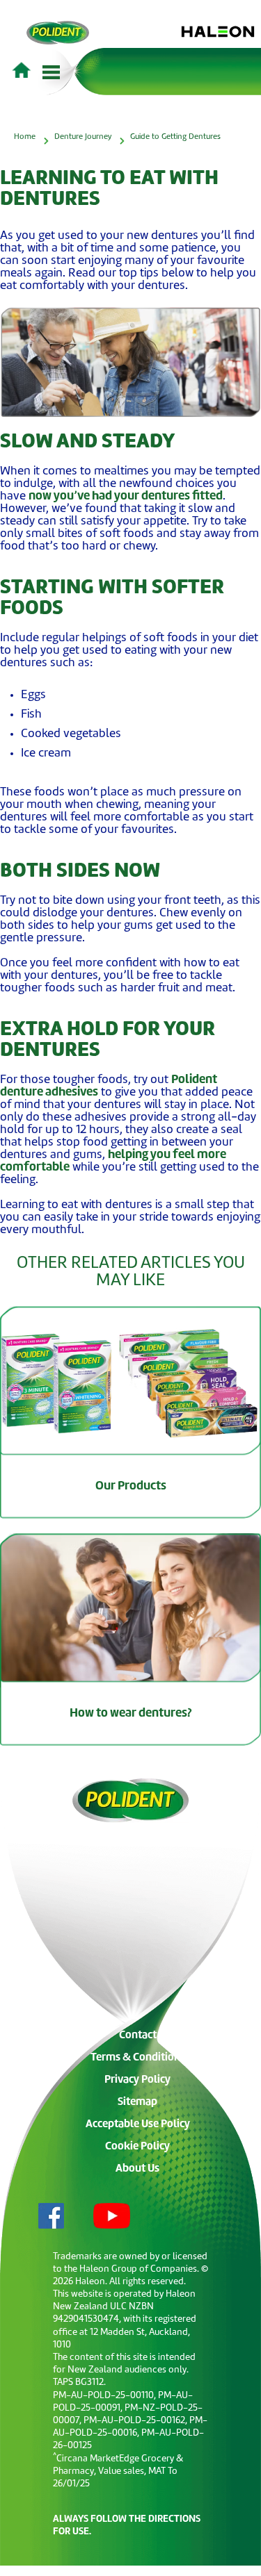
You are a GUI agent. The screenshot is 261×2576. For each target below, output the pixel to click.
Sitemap (137, 2103)
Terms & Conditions (138, 2058)
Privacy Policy (137, 2080)
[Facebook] (40, 2218)
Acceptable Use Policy (138, 2125)
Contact (138, 2036)
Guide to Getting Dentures (175, 137)
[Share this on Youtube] (101, 2218)
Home (25, 137)
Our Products (131, 1486)
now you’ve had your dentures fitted (126, 496)
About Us (137, 2169)
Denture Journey (83, 137)
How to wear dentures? (131, 1714)
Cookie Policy (137, 2147)
